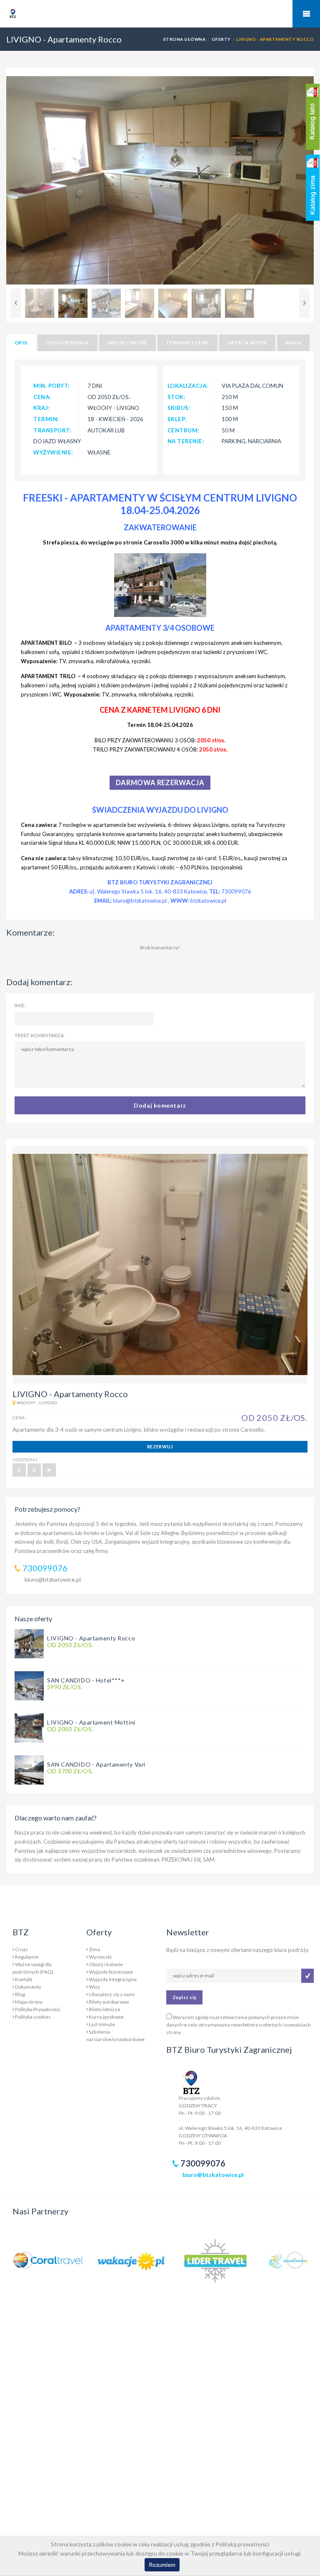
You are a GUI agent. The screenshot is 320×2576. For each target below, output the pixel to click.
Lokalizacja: (188, 386)
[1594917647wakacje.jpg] (131, 2260)
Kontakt (24, 1979)
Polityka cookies (33, 2017)
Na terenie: (186, 441)
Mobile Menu (306, 14)
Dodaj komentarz (160, 1105)
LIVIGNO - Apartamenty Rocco (91, 1638)
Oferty (221, 39)
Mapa (293, 343)
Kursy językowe (106, 2017)
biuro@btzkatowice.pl (53, 1579)
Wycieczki (100, 1957)
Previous (16, 303)
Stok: (177, 397)
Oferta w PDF (247, 343)
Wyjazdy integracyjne (113, 1979)
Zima (94, 1949)
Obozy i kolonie (106, 1964)
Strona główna (184, 39)
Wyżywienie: (53, 452)
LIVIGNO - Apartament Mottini (91, 1722)
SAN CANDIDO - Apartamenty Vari (96, 1764)
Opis (21, 343)
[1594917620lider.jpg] (215, 2260)
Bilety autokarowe (109, 2002)
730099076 (45, 1568)
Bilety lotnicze (105, 2009)
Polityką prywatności (242, 2544)
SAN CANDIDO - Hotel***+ (86, 1680)
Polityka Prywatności (38, 2009)
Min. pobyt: (52, 386)
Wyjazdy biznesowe (111, 1972)
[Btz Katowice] (191, 2081)
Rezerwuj (160, 1447)
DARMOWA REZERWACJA (160, 783)
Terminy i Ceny (187, 343)
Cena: (42, 397)
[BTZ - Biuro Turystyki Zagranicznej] (28, 30)
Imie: (20, 1005)
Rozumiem (162, 2565)
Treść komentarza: (40, 1035)
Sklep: (177, 419)
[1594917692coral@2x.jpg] (48, 2260)
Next (304, 303)
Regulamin (27, 1957)
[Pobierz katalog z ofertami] (313, 117)
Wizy (94, 1987)
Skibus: (179, 408)
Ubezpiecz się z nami (112, 1994)
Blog (20, 1994)
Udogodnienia (67, 343)
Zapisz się (184, 1997)
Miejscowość (127, 343)
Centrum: (184, 430)
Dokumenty (28, 1987)
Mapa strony (29, 2002)
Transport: (52, 430)
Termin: (46, 419)
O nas (21, 1949)
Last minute (102, 2024)
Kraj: (42, 408)
